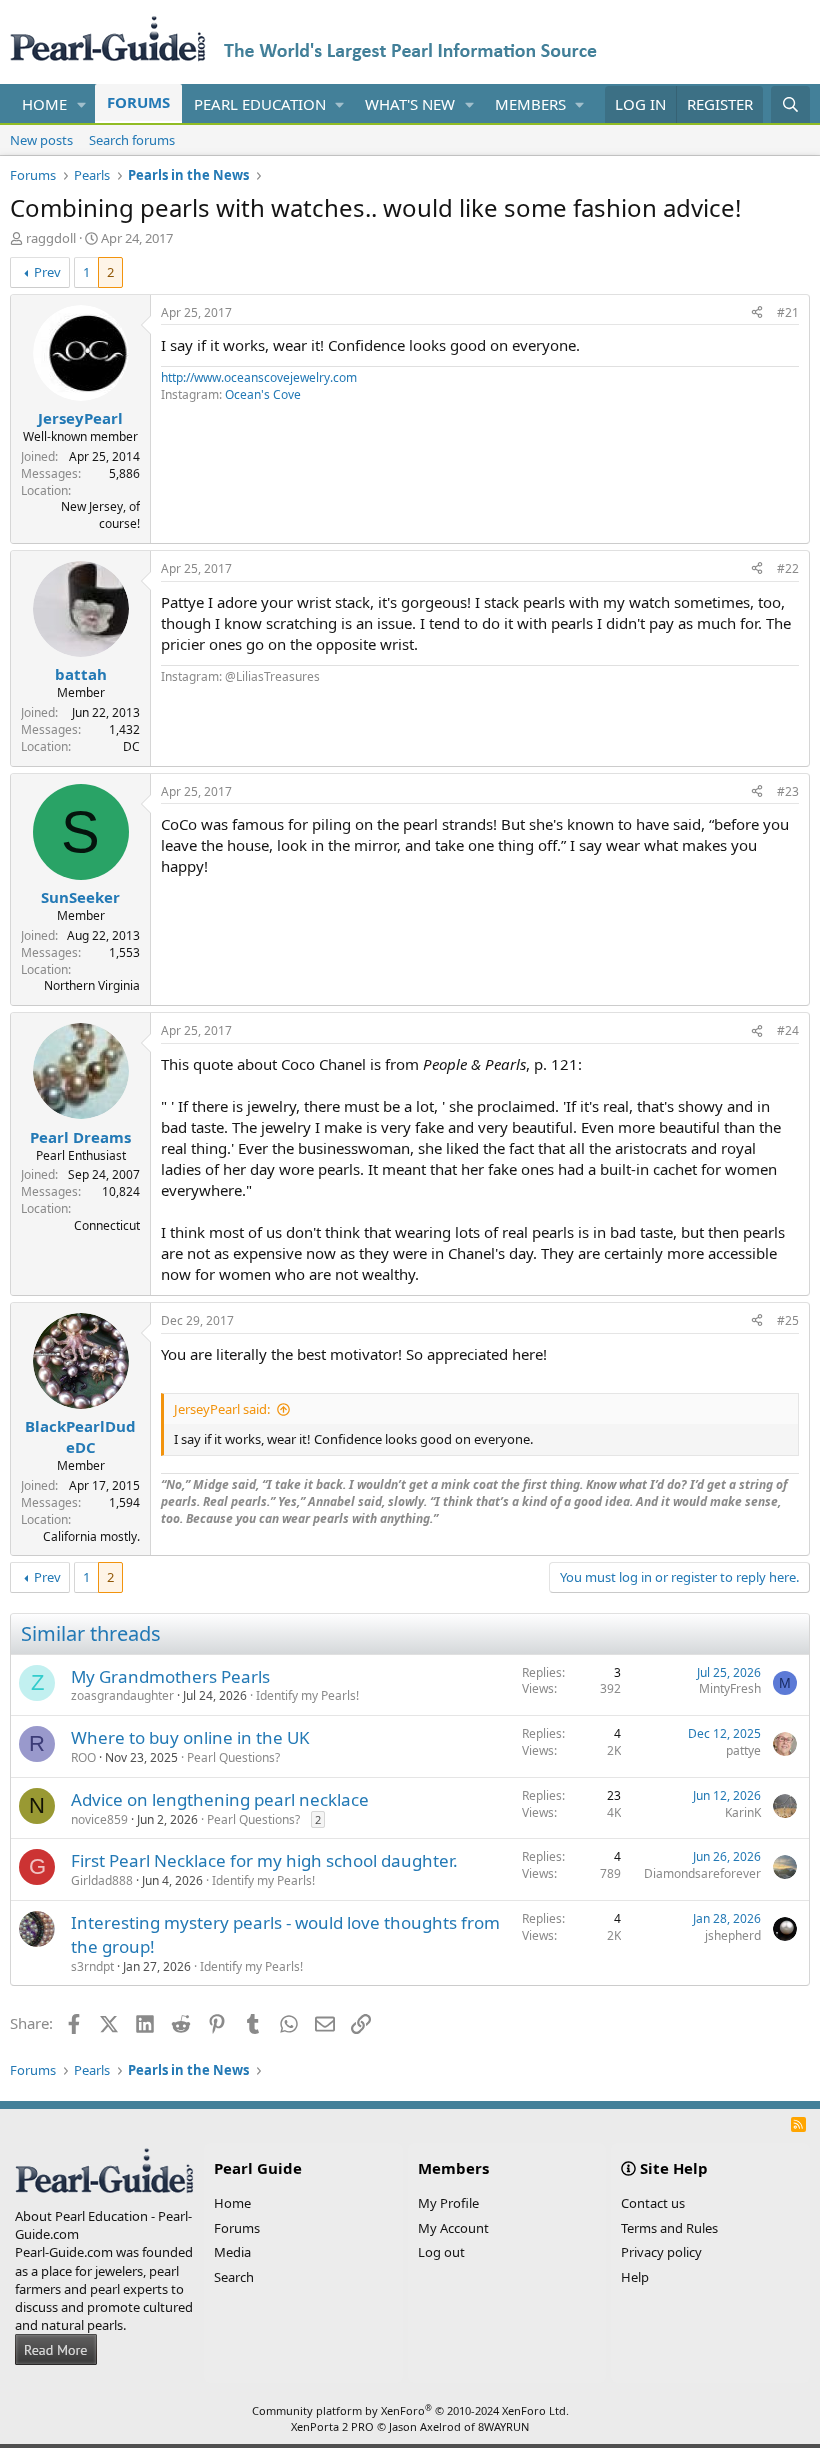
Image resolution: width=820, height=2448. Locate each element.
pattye (743, 1750)
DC (131, 746)
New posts (41, 140)
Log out (441, 2252)
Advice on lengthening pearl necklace (220, 1799)
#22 (788, 568)
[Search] (790, 104)
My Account (453, 2228)
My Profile (448, 2203)
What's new (410, 104)
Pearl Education (260, 104)
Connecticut (107, 1225)
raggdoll (51, 238)
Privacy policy (661, 2252)
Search (234, 2277)
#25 (788, 1320)
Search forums (132, 140)
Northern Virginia (92, 985)
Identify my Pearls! (307, 1695)
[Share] (757, 313)
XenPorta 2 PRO (332, 2426)
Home (44, 104)
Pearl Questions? (233, 1757)
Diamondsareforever (702, 1873)
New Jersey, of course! (100, 515)
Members (530, 104)
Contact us (653, 2203)
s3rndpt (92, 1966)
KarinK (743, 1812)
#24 (788, 1030)
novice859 (99, 1819)
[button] (82, 104)
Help (635, 2277)
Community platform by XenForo (410, 2410)
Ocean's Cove (263, 394)
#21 (788, 312)
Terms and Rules (669, 2228)
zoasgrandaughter (122, 1695)
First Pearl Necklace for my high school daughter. (264, 1860)
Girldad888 (102, 1880)
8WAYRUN (503, 2426)
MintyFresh (730, 1688)
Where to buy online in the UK (190, 1737)
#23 (788, 791)
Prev (47, 272)
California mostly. (91, 1536)
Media (232, 2252)
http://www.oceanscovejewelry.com (259, 377)
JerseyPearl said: (222, 1409)
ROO (83, 1757)
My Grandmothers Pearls (170, 1676)
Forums (138, 102)
